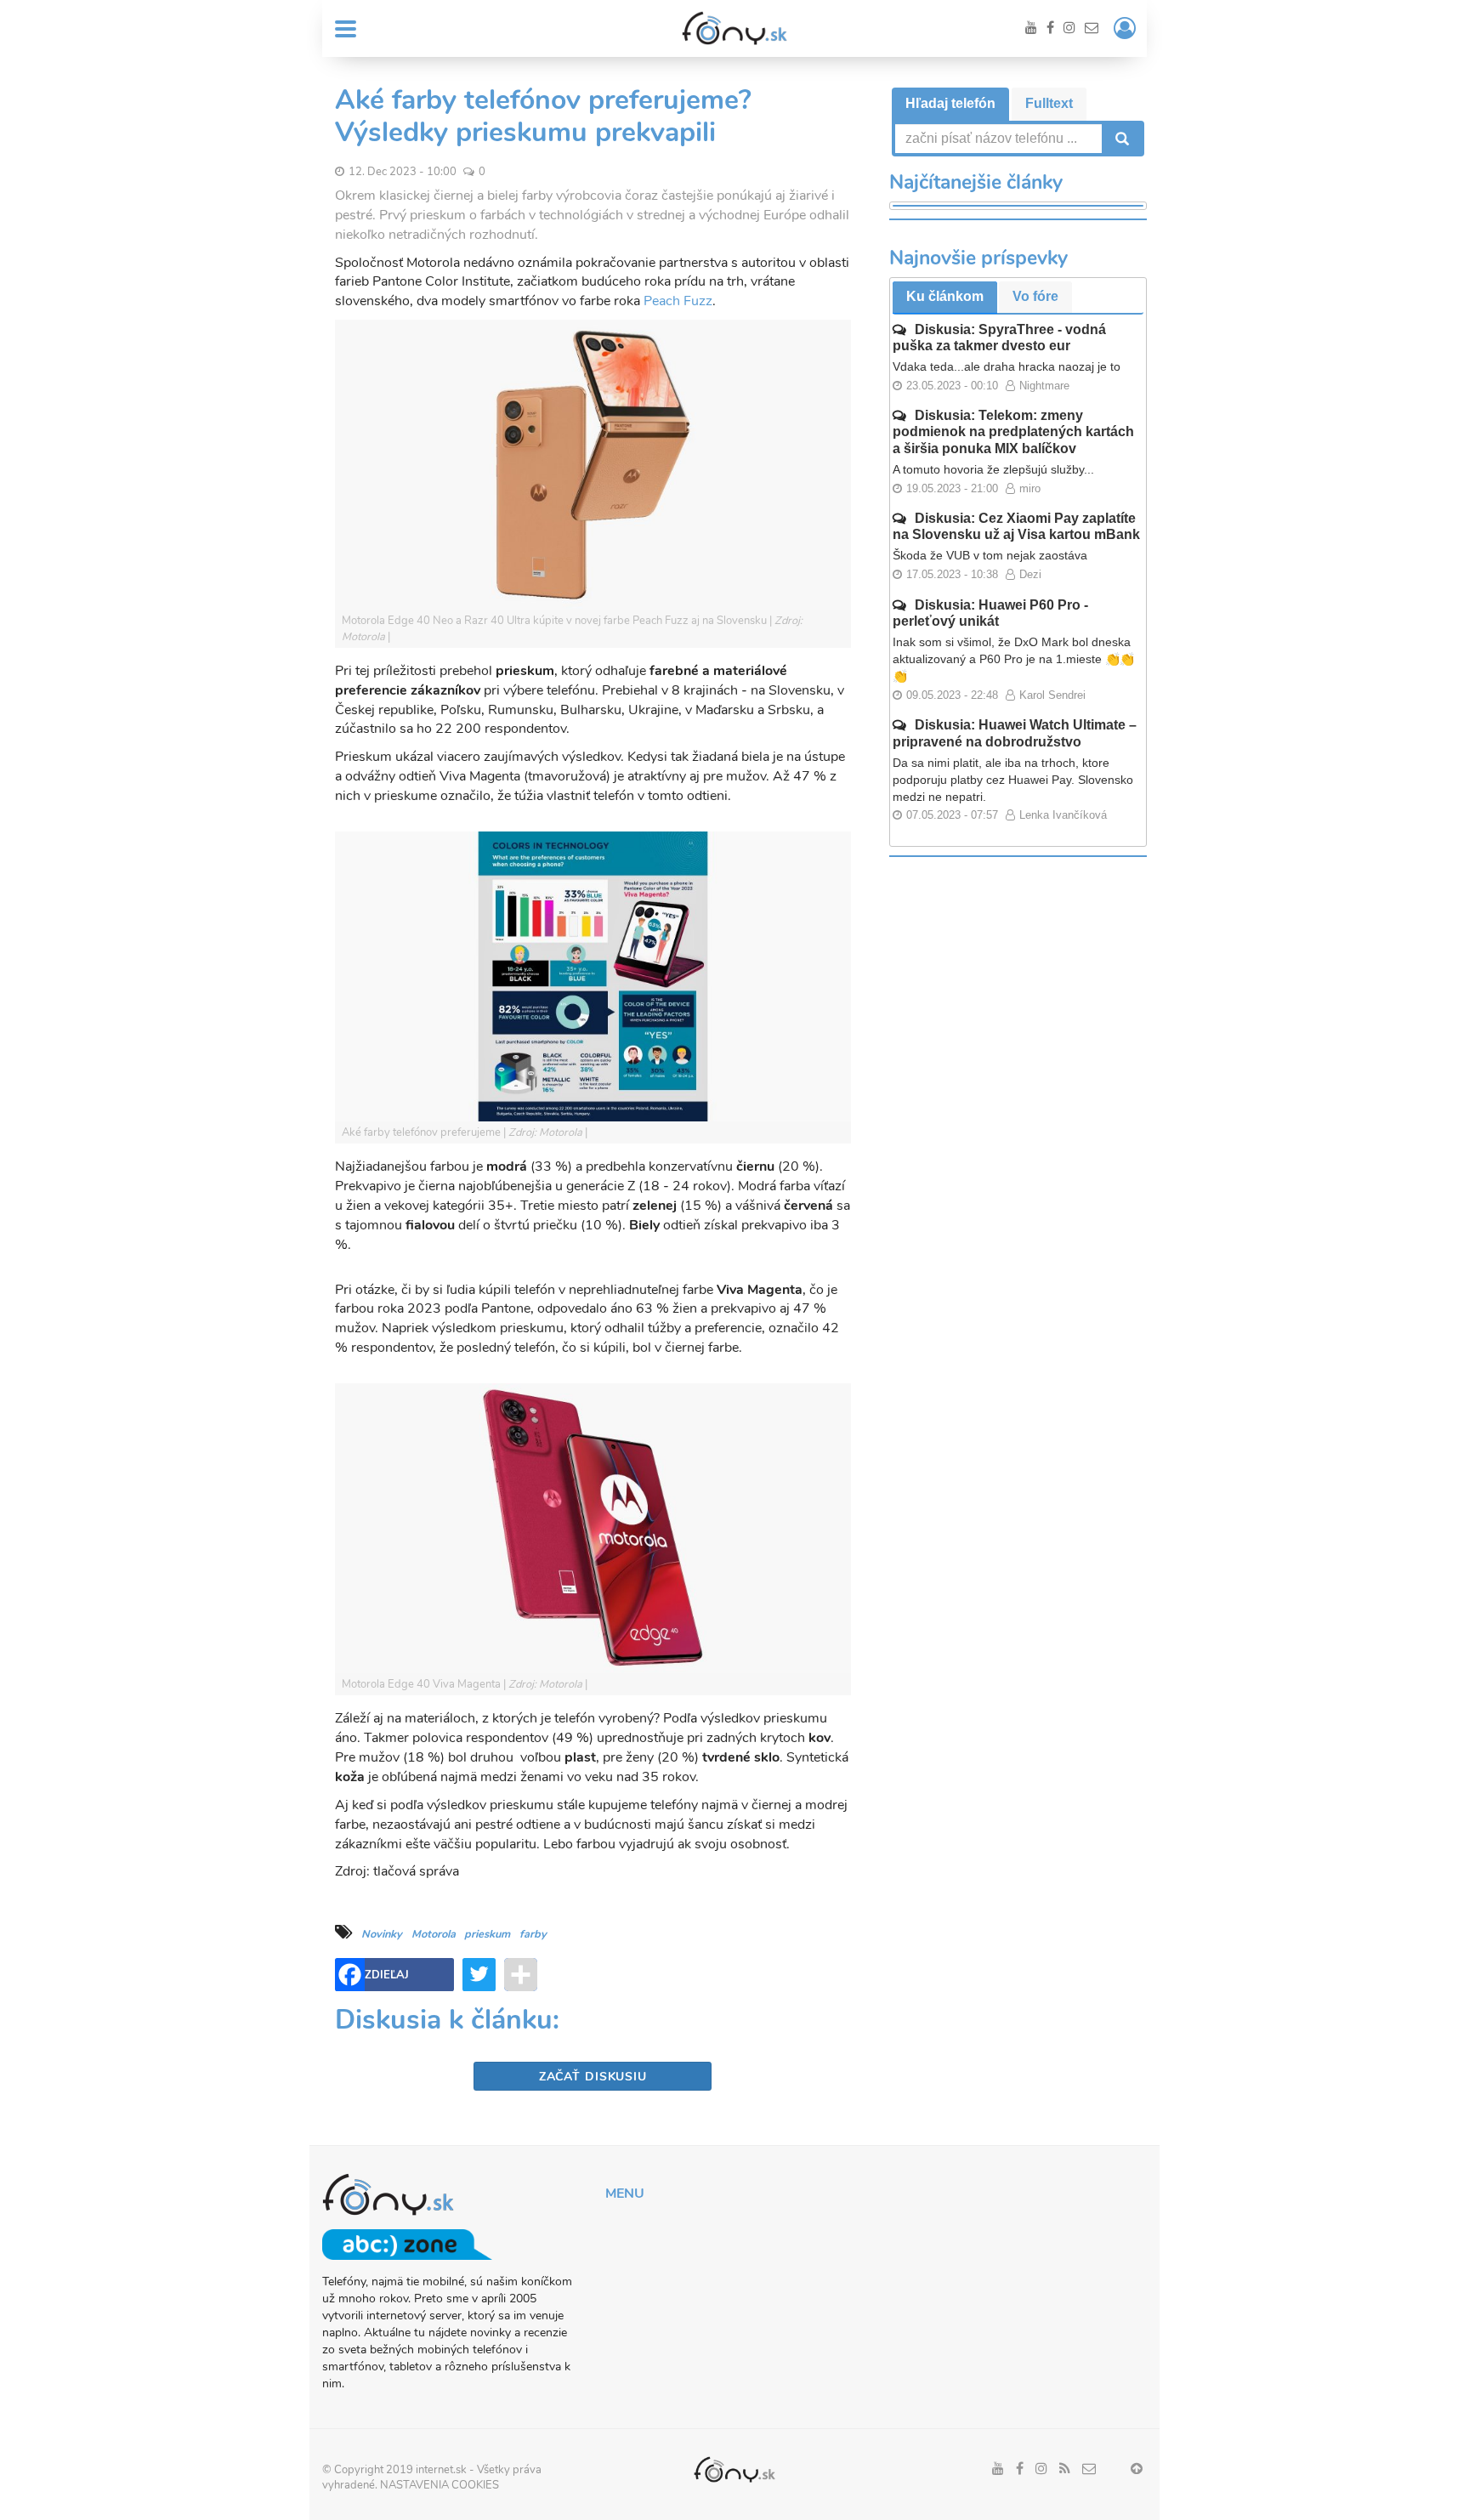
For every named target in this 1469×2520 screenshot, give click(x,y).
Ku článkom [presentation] (945, 296)
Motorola (434, 1934)
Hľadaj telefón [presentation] (950, 103)
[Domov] (734, 28)
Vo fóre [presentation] (1035, 296)
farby (533, 1934)
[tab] (950, 104)
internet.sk (441, 2470)
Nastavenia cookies (440, 2485)
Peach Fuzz (678, 301)
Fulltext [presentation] (1049, 103)
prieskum (487, 1934)
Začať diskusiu (593, 2077)
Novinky (382, 1934)
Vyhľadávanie (1120, 139)
